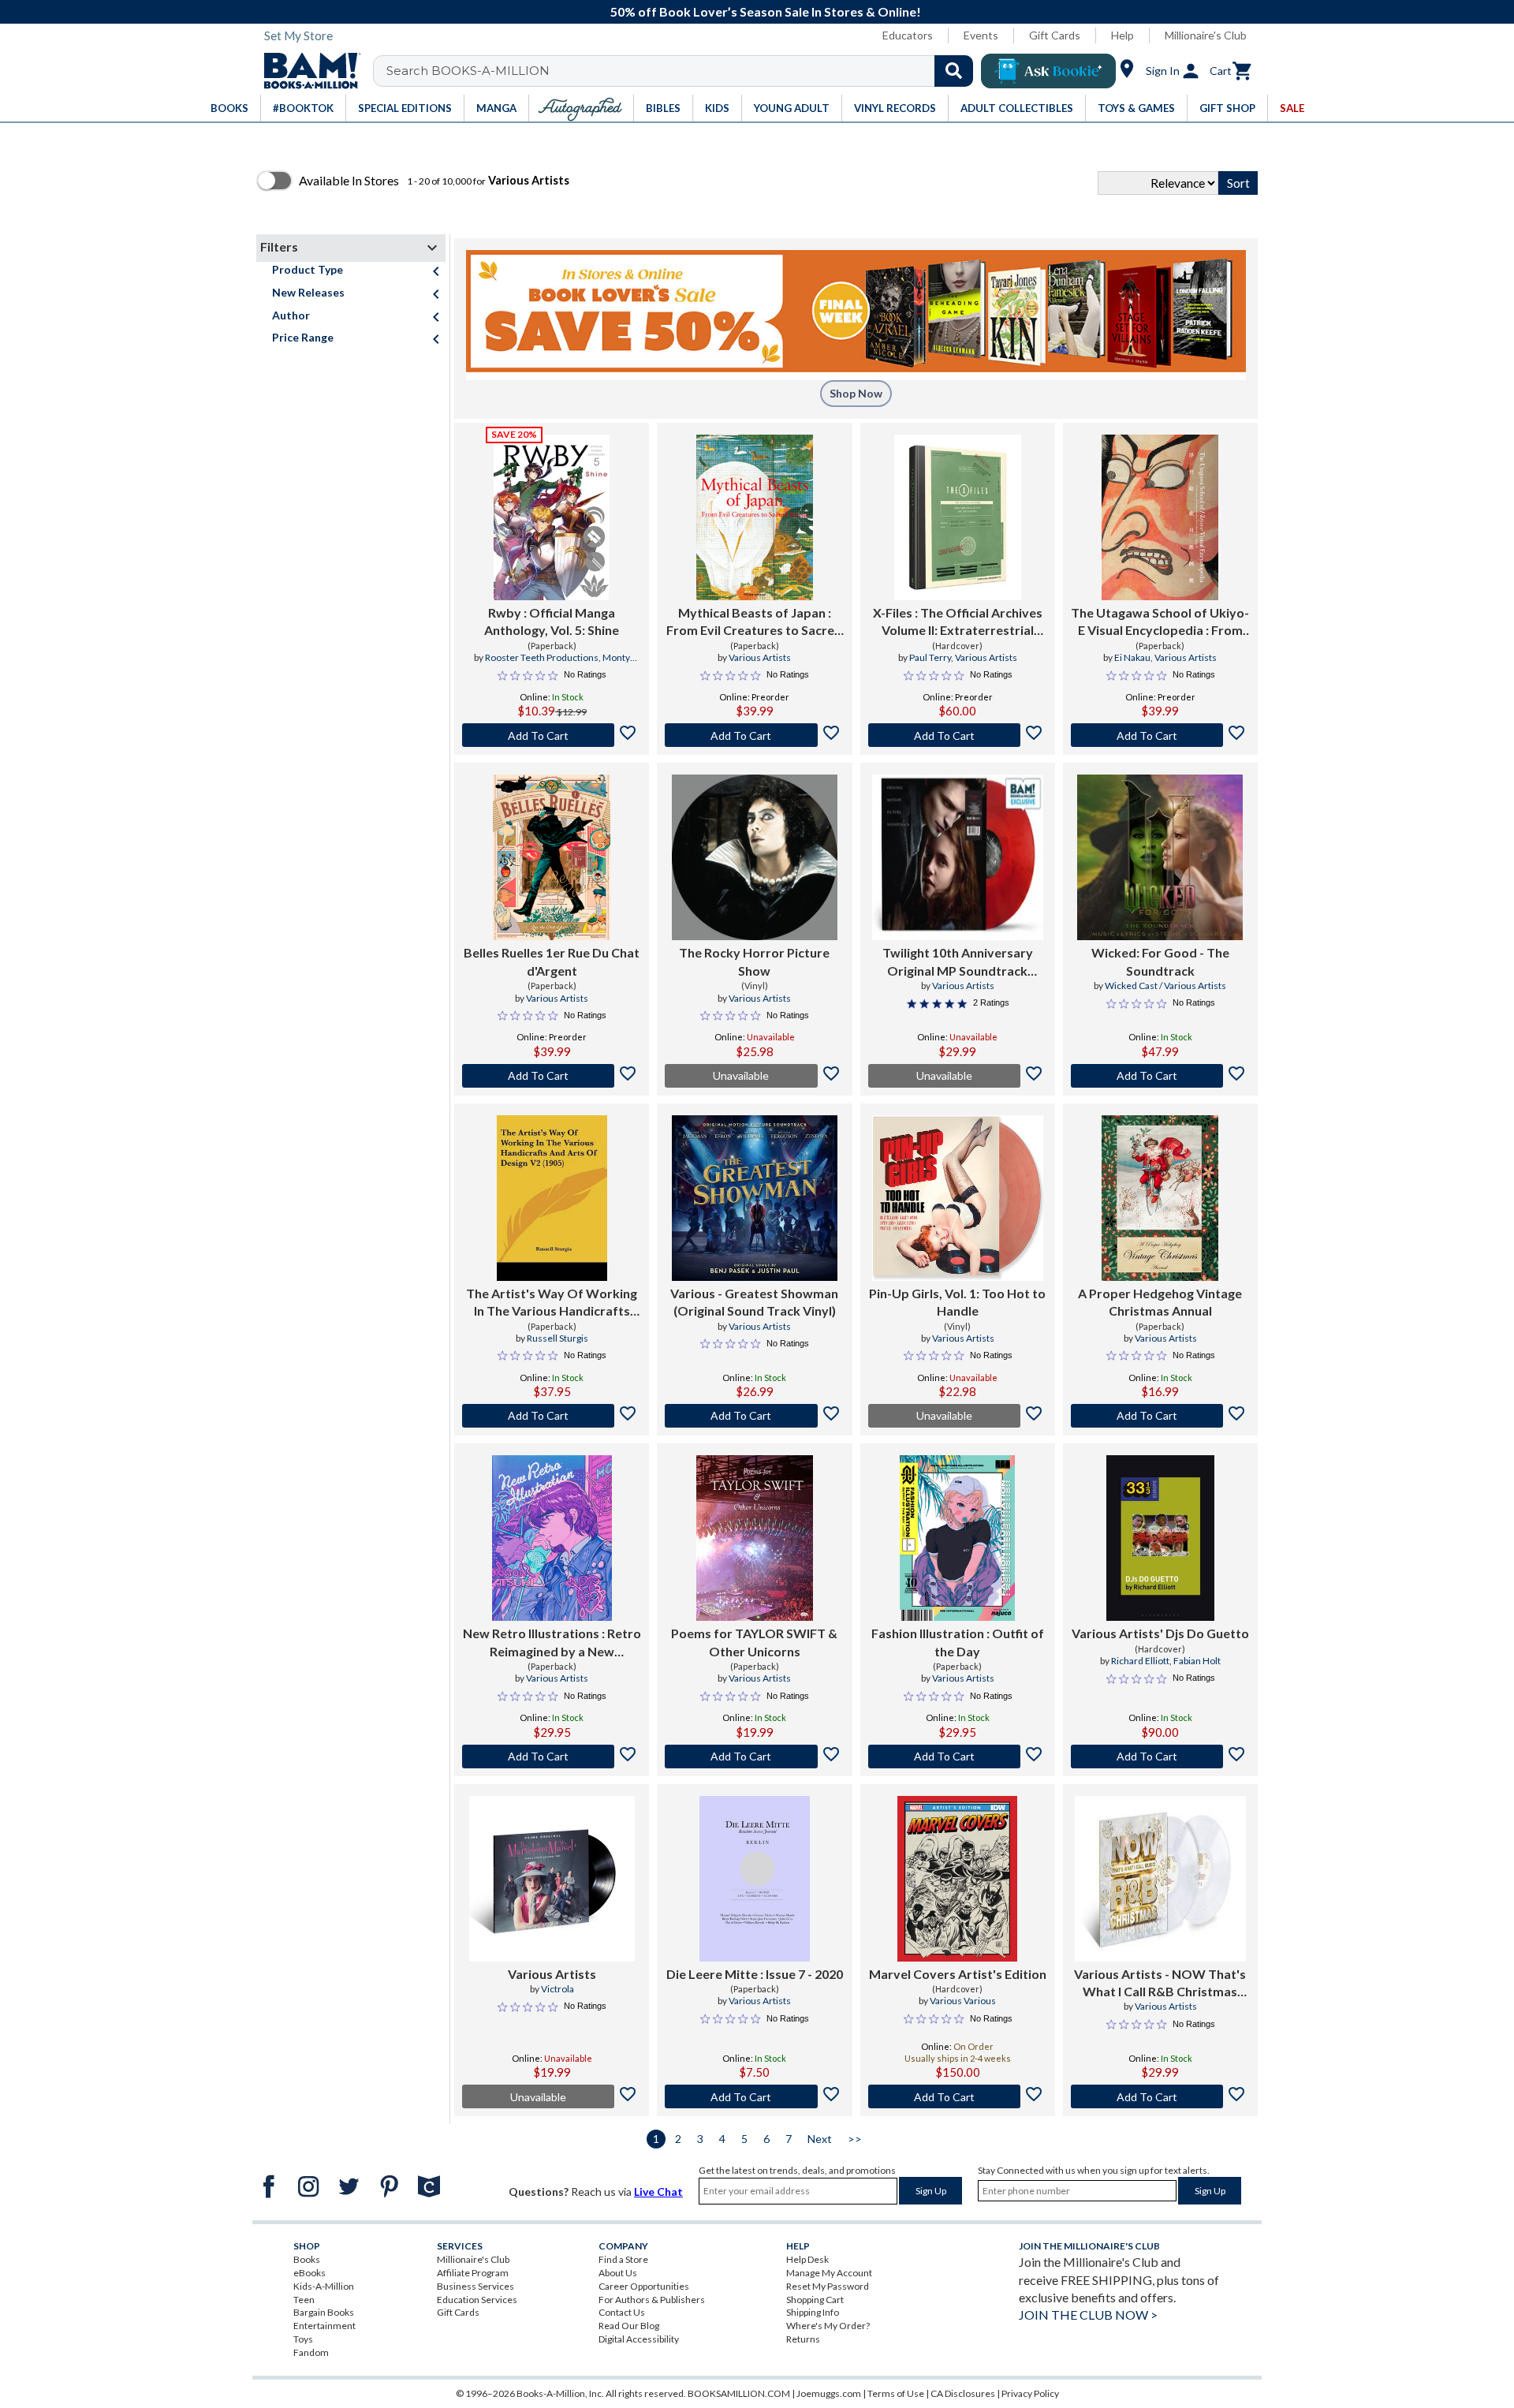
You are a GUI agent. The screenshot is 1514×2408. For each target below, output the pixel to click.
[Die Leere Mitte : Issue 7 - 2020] (755, 1879)
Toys (303, 2339)
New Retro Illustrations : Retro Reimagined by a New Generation (552, 1643)
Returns (803, 2339)
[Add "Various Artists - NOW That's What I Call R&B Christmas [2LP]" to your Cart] (1160, 2096)
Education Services (477, 2300)
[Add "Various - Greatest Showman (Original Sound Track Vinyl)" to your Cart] (754, 1416)
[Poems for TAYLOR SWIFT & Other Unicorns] (755, 1538)
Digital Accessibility (639, 2339)
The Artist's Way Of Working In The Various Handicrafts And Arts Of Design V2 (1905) (552, 1303)
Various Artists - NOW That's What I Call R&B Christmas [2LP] (1160, 1984)
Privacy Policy (1030, 2393)
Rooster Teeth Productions (542, 657)
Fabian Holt (1197, 1661)
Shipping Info (813, 2312)
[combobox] (683, 71)
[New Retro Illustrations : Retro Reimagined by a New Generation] (552, 1538)
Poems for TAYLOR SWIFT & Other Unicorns (754, 1642)
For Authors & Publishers (652, 2300)
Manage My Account (829, 2273)
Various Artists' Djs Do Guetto (1160, 1633)
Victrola (557, 1989)
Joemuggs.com (829, 2393)
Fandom (311, 2352)
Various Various (963, 2001)
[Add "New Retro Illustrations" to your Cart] (552, 1757)
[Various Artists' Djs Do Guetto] (1160, 1538)
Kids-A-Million (324, 2286)
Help (1122, 35)
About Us (618, 2273)
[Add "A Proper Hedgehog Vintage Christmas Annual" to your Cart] (1160, 1416)
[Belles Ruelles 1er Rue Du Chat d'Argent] (552, 857)
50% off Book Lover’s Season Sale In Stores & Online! (766, 11)
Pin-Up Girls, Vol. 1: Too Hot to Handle (957, 1302)
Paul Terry (930, 657)
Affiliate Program (473, 2273)
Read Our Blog (629, 2326)
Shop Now (856, 393)
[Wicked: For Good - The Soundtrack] (1160, 857)
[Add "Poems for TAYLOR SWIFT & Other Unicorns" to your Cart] (754, 1757)
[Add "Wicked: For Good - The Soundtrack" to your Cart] (1160, 1076)
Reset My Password (828, 2286)
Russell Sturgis (557, 1338)
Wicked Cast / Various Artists (1165, 986)
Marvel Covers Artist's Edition (958, 1974)
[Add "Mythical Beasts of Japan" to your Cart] (754, 735)
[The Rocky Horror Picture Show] (755, 857)
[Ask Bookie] (1048, 71)
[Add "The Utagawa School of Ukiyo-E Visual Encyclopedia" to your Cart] (1160, 735)
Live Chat (658, 2191)
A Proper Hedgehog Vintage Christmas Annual (1160, 1302)
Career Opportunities (644, 2286)
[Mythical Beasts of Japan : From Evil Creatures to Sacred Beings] (755, 517)
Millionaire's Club (1206, 35)
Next (820, 2139)
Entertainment (324, 2326)
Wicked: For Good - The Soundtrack (1160, 961)
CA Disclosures (963, 2393)
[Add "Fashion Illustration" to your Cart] (958, 1757)
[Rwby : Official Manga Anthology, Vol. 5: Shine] (552, 517)
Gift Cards (1055, 35)
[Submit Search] (954, 71)
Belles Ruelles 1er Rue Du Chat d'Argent (552, 961)
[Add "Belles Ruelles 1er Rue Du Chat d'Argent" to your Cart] (552, 1076)
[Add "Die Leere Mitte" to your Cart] (754, 2096)
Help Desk (807, 2259)
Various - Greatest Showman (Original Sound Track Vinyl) (754, 1302)
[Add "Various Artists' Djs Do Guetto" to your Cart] (1160, 1757)
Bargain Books (324, 2312)
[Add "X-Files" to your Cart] (958, 735)
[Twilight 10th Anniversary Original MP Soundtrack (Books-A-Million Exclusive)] (958, 857)
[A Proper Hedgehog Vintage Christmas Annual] (1160, 1198)
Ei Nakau (1132, 657)
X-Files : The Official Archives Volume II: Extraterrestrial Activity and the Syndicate (958, 622)
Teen (304, 2300)
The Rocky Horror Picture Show (754, 961)
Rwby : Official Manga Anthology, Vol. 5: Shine (552, 621)
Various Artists (760, 657)
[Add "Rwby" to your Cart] (552, 735)
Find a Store (623, 2259)
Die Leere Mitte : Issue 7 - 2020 (755, 1974)
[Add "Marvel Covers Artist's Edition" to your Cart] (958, 2096)
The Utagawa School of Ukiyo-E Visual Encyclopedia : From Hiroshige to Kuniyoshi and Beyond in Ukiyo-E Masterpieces (1160, 622)
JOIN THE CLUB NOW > (1088, 2315)
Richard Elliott (1140, 1661)
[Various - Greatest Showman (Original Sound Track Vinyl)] (755, 1198)
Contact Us (622, 2312)
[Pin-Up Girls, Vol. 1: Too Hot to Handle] (958, 1198)
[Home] (307, 71)
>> (855, 2139)
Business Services (475, 2286)
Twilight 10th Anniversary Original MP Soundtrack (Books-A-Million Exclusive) (958, 962)
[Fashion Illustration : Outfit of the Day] (957, 1538)
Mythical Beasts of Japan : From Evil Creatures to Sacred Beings (754, 622)
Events (981, 35)
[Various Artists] (552, 1879)
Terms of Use (896, 2393)
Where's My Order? (828, 2326)
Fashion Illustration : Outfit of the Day (958, 1642)
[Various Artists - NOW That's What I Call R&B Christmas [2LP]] (1160, 1879)
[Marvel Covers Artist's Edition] (957, 1879)
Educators (908, 35)
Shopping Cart (815, 2300)
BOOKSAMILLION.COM (739, 2393)
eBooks (310, 2273)
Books (307, 2259)
